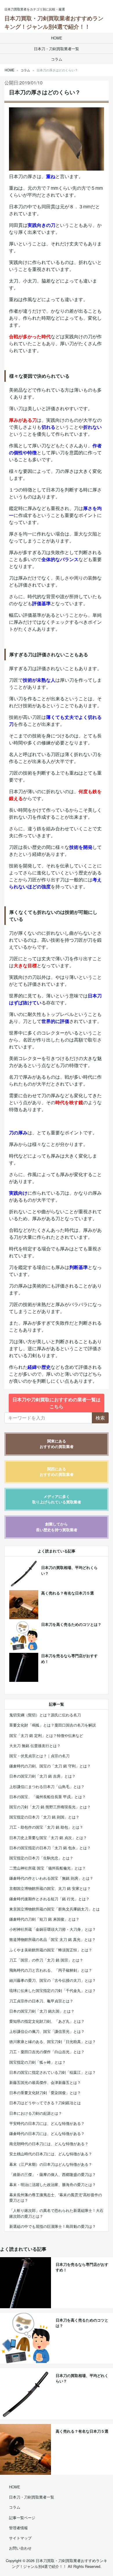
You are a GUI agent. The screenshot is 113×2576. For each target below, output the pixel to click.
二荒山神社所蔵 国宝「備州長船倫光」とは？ (48, 1868)
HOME (57, 38)
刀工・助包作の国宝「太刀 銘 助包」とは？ (46, 1827)
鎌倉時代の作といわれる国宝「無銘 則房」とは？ (51, 1878)
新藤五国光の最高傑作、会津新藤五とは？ (45, 2082)
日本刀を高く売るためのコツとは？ (71, 1624)
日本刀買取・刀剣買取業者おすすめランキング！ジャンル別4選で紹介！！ (54, 22)
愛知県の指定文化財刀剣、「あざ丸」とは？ (47, 2021)
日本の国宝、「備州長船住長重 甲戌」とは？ (48, 1797)
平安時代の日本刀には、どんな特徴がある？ (47, 2123)
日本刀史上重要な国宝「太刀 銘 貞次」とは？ (48, 1837)
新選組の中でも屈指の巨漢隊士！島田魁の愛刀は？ (53, 2226)
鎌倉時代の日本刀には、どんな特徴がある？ (47, 2133)
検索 (100, 1418)
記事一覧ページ (22, 2518)
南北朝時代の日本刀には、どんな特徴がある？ (49, 2144)
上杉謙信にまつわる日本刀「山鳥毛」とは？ (47, 1786)
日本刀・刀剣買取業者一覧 (57, 49)
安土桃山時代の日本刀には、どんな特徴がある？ (51, 2154)
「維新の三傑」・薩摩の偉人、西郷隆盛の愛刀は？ (53, 2174)
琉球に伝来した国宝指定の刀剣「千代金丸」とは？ (53, 1990)
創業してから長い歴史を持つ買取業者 (57, 1527)
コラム (57, 59)
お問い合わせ (20, 2548)
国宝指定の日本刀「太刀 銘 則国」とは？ (44, 1817)
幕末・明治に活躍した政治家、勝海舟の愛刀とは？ (53, 2184)
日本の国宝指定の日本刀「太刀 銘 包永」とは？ (50, 1848)
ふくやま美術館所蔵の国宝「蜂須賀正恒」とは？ (51, 1950)
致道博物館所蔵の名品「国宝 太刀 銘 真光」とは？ (52, 1939)
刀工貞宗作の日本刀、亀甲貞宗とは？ (41, 2001)
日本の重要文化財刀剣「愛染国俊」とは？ (45, 2093)
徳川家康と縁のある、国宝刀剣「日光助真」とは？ (53, 2041)
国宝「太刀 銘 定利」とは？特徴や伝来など (46, 1735)
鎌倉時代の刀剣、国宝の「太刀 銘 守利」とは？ (50, 1766)
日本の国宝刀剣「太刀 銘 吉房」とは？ (42, 1776)
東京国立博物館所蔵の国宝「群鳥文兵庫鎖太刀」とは (54, 1909)
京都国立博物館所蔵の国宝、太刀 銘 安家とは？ (50, 1888)
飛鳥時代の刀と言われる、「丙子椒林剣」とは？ (51, 1970)
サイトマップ (20, 2538)
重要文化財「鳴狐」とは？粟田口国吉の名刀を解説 (53, 1725)
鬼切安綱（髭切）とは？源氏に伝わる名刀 (45, 1715)
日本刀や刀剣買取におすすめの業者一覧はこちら (57, 1403)
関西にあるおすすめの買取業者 (57, 1472)
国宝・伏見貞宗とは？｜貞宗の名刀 (39, 1756)
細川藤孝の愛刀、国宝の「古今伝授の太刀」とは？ (53, 1980)
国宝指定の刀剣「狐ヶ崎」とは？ (38, 2062)
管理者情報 (18, 2528)
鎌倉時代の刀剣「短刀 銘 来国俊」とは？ (44, 1919)
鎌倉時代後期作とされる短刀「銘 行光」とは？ (49, 1899)
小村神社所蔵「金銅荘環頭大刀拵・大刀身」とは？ (53, 1929)
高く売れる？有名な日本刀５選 (68, 1593)
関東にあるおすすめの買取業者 (57, 1444)
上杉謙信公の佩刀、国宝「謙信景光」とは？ (47, 2031)
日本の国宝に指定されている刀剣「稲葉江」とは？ (53, 2072)
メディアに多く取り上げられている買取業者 (57, 1499)
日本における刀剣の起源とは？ (36, 2113)
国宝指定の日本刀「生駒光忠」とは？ (41, 1858)
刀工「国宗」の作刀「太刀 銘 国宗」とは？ (46, 1960)
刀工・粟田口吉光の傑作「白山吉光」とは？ (47, 2052)
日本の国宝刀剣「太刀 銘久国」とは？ (42, 2011)
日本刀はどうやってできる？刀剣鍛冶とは (45, 2103)
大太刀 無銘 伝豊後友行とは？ (35, 1746)
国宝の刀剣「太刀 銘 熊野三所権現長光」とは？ (50, 1807)
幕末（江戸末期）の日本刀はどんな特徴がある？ (51, 2164)
